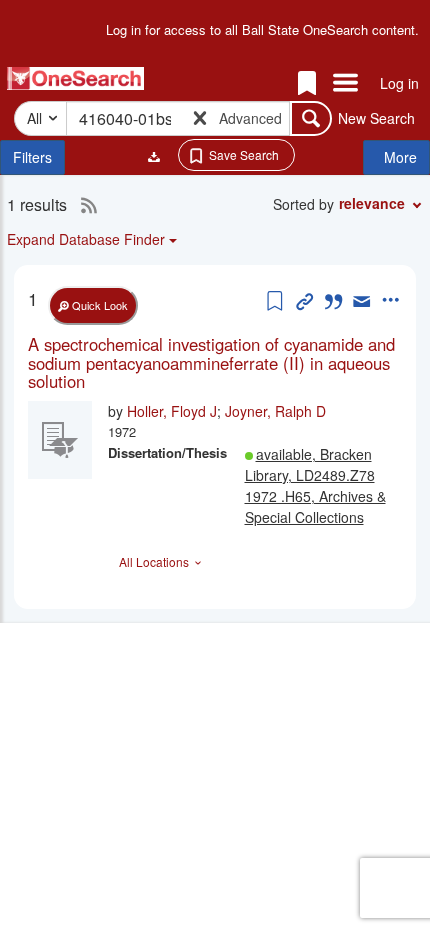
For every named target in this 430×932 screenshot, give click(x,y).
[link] (215, 362)
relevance (372, 203)
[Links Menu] (345, 84)
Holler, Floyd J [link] (172, 411)
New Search (376, 118)
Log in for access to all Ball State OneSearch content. (262, 29)
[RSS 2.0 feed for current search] (84, 205)
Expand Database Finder (86, 239)
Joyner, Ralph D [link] (275, 411)
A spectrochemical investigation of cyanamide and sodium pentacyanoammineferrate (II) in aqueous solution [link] (211, 362)
